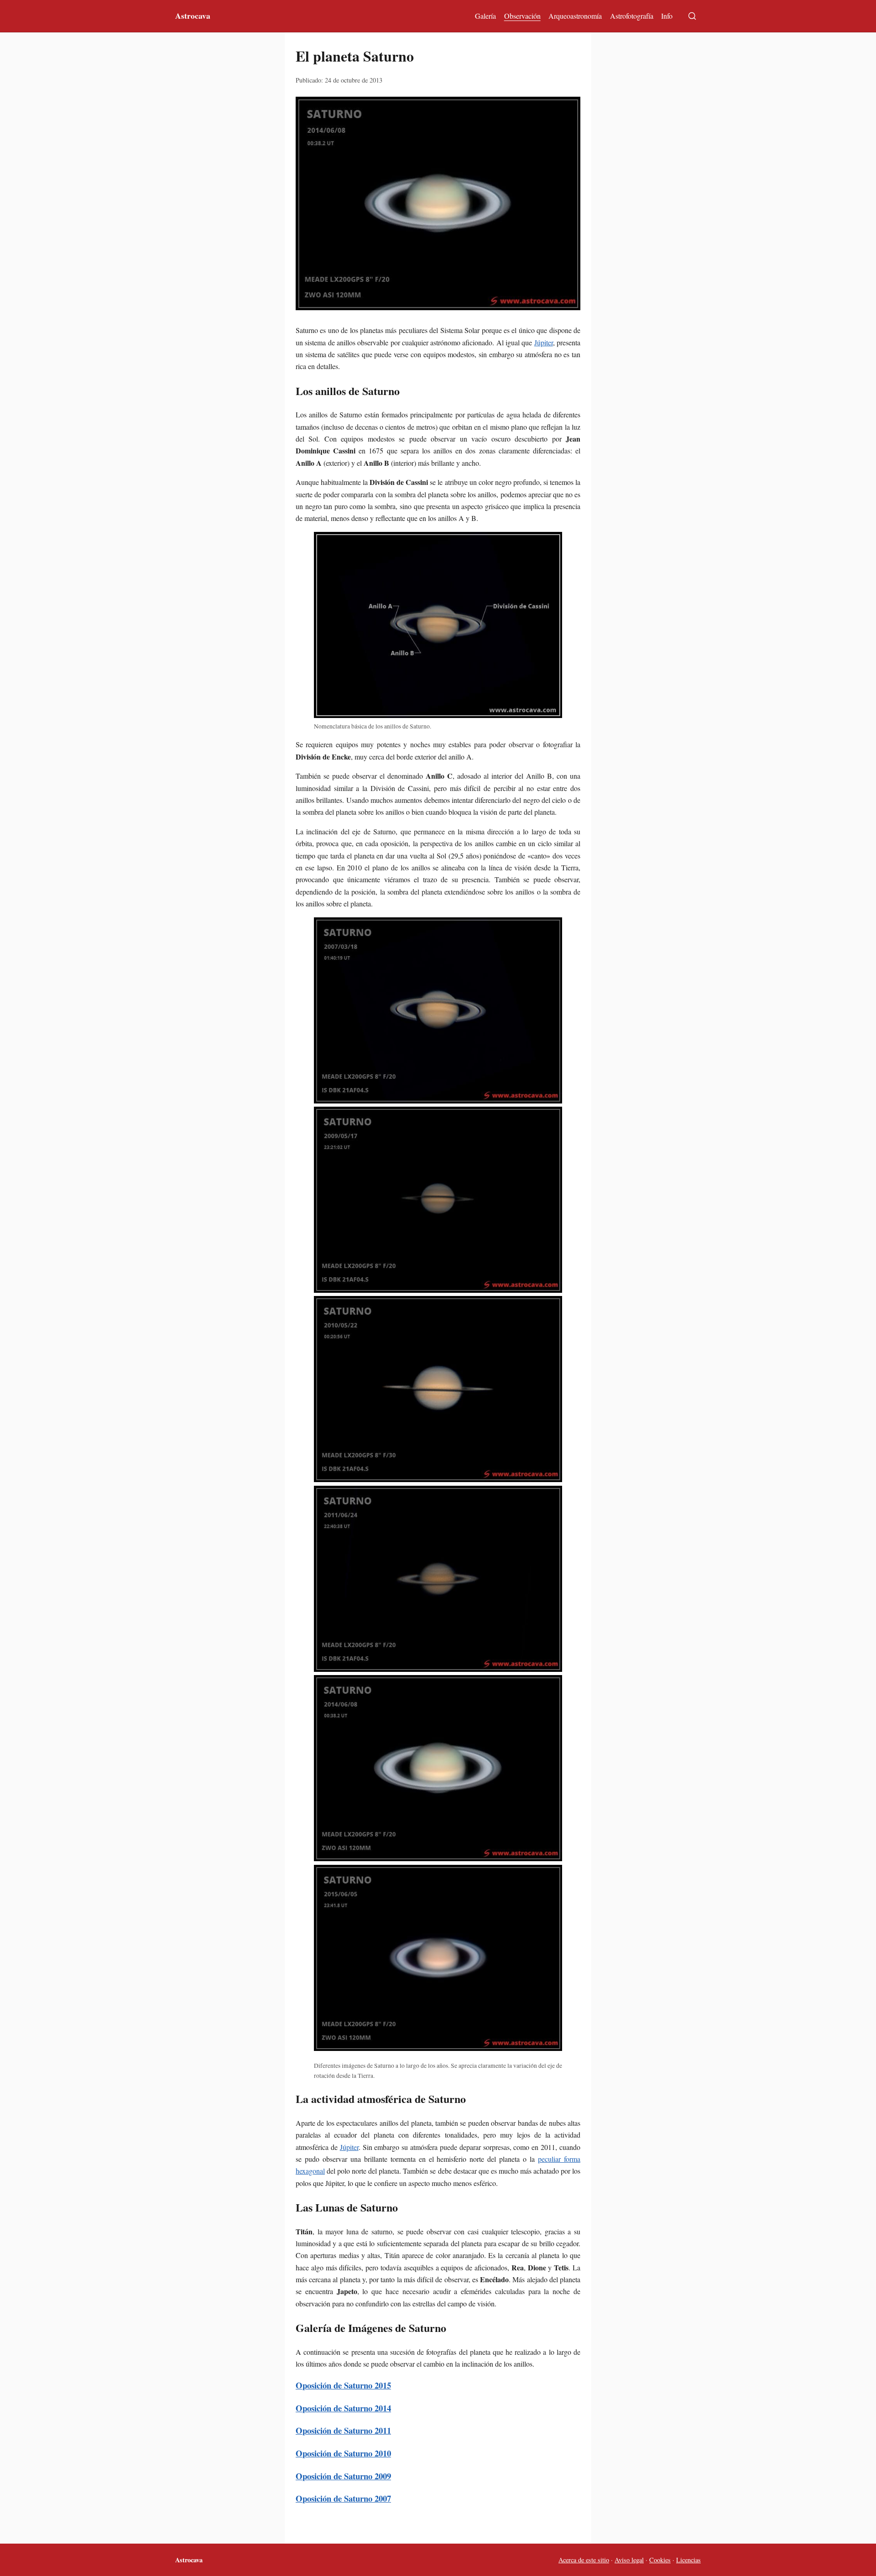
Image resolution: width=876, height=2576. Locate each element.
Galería (485, 16)
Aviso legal (629, 2560)
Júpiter (544, 342)
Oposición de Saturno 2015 (343, 2385)
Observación (522, 16)
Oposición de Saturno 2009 (343, 2476)
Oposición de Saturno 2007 (343, 2498)
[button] (438, 203)
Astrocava (193, 16)
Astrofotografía (632, 16)
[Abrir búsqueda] (692, 16)
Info (667, 16)
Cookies (660, 2560)
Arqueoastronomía (575, 16)
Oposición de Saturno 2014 (343, 2408)
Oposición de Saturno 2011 (343, 2430)
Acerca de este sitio (584, 2560)
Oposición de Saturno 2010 (343, 2453)
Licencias (688, 2560)
